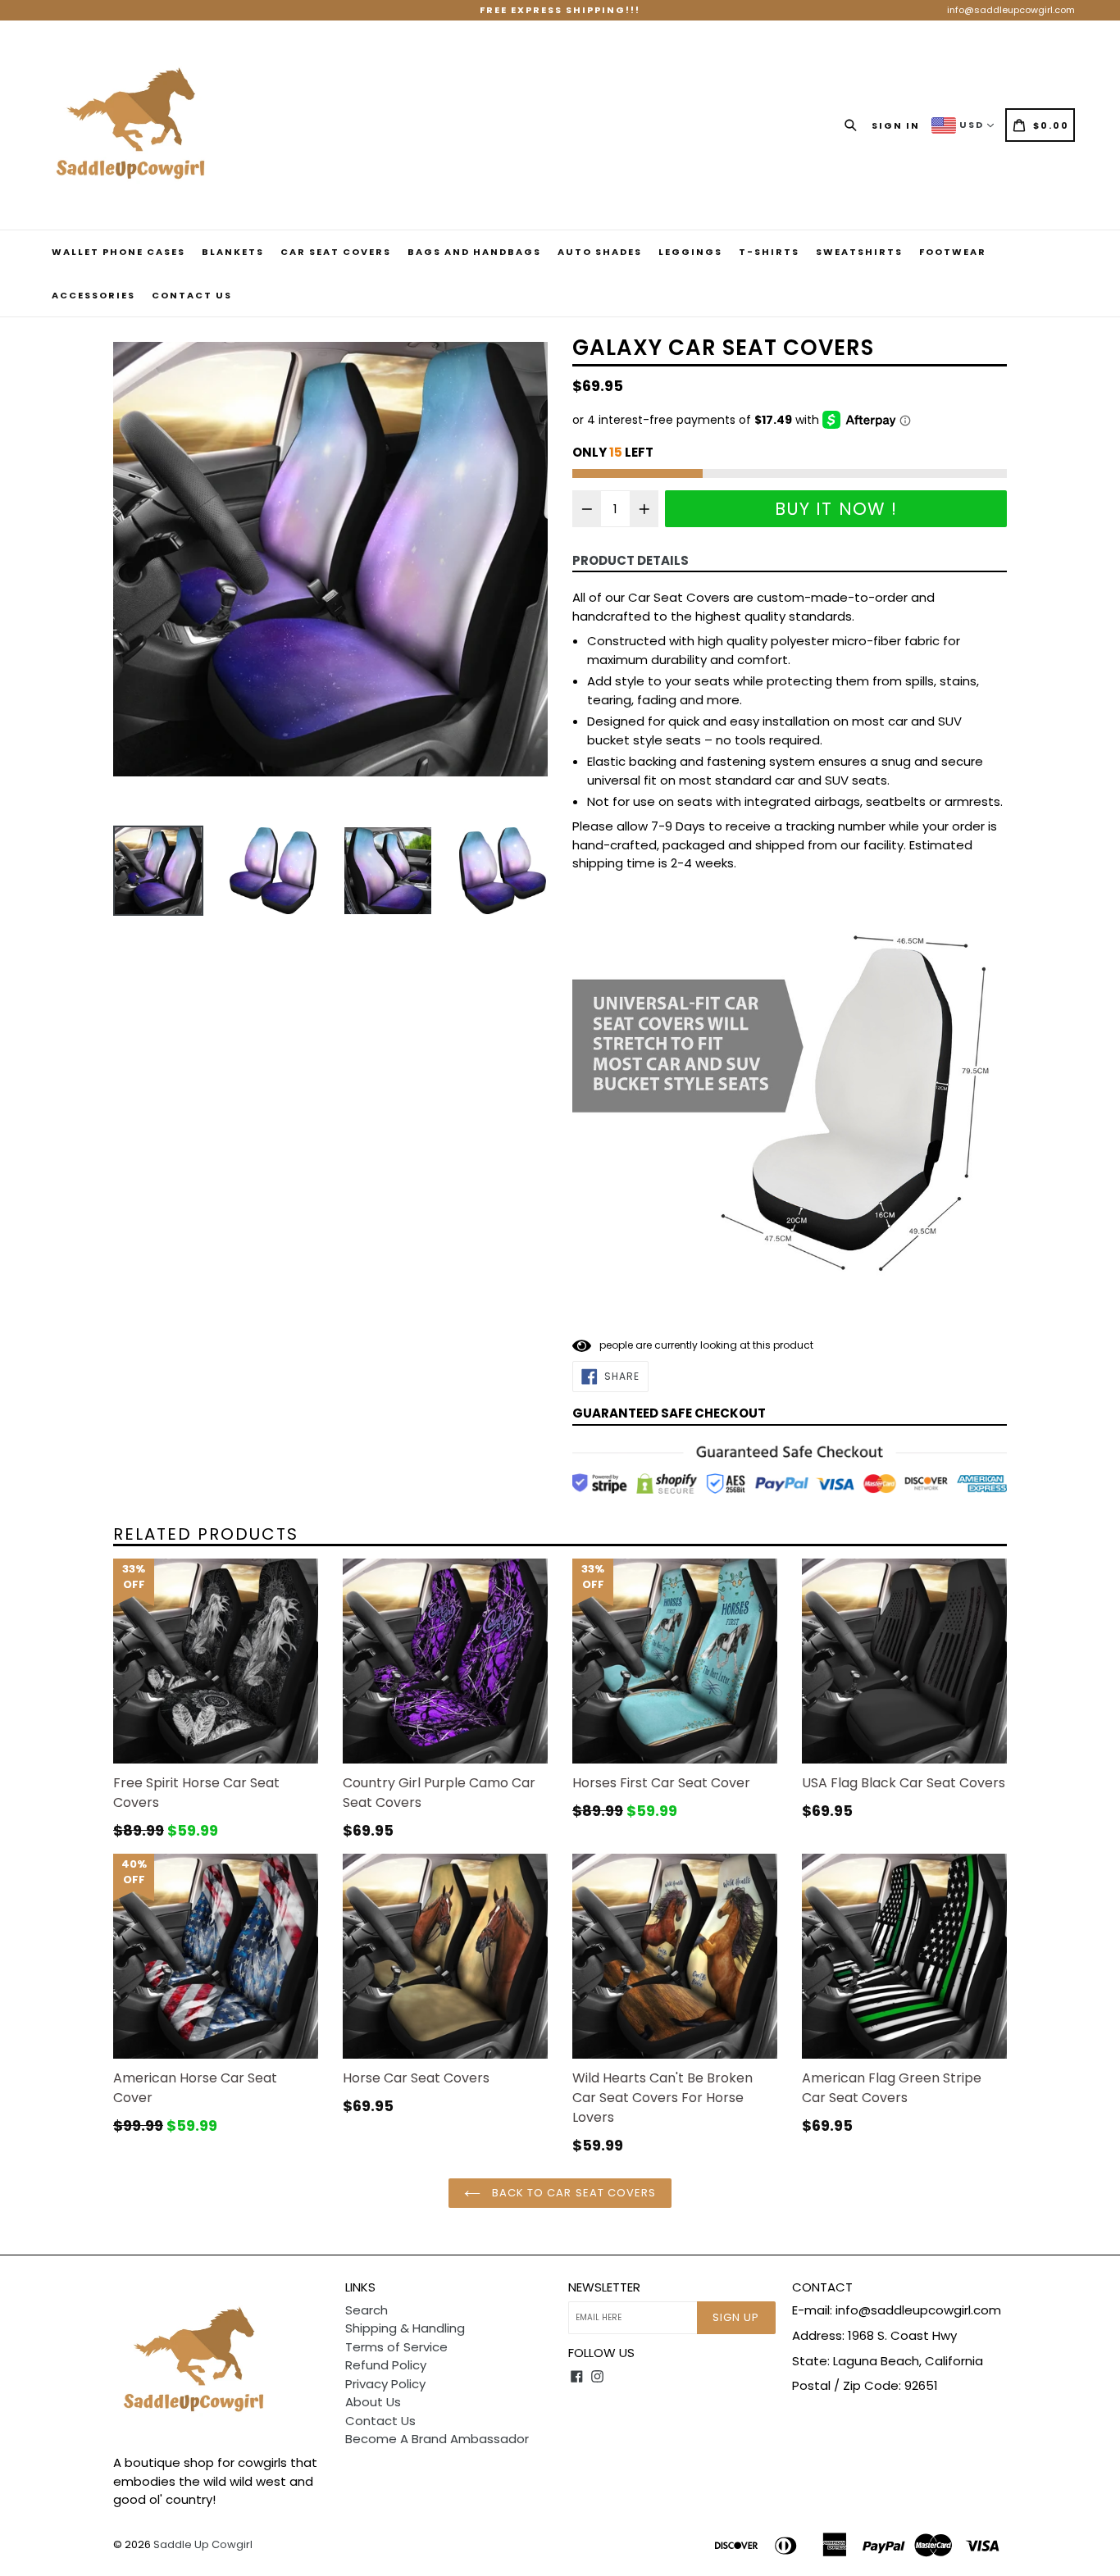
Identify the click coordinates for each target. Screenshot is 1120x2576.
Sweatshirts (859, 252)
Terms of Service (396, 2347)
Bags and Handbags (474, 252)
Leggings (690, 252)
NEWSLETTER (604, 2287)
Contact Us (192, 295)
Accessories (93, 295)
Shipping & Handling (405, 2328)
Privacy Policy (385, 2384)
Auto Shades (600, 252)
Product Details (631, 560)
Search (367, 2310)
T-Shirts (769, 252)
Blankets (233, 252)
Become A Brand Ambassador (437, 2439)
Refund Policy (386, 2365)
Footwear (953, 252)
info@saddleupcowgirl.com (1011, 10)
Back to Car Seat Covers (572, 2193)
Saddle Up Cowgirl (203, 2544)
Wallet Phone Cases (118, 252)
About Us (373, 2402)
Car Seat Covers (336, 252)
